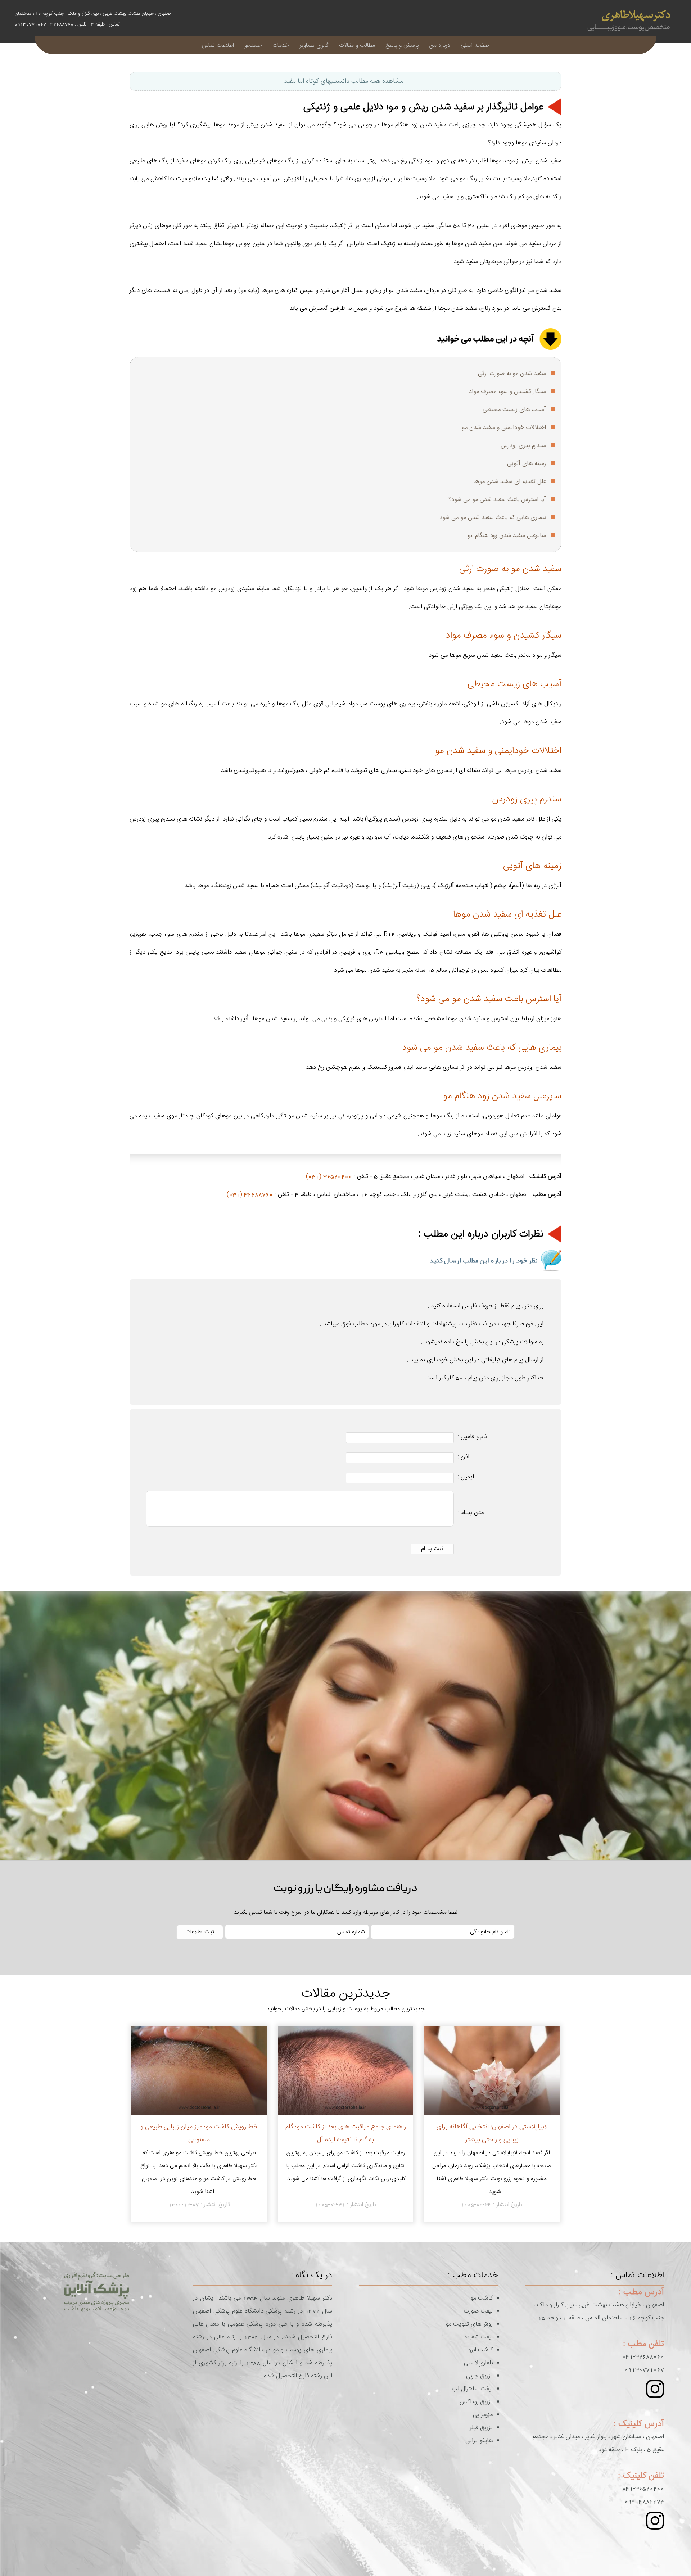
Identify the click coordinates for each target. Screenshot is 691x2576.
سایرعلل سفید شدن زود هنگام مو (507, 535)
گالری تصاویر (314, 45)
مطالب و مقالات (357, 45)
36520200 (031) (329, 1176)
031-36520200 (643, 2489)
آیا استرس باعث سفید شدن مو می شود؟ (497, 500)
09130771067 (644, 2370)
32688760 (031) (250, 1194)
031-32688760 (643, 2357)
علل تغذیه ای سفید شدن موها (510, 482)
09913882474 (644, 2502)
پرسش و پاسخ (402, 45)
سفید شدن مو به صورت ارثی (512, 374)
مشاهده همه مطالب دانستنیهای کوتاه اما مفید (344, 81)
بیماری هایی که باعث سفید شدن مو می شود (493, 518)
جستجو (253, 45)
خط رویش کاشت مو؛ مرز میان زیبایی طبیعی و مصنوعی (199, 2133)
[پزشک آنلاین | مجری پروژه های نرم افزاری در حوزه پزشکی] (96, 2292)
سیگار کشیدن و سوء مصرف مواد (507, 392)
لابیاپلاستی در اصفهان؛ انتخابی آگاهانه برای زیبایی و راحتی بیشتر (492, 2133)
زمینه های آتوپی (527, 464)
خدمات (281, 45)
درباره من (440, 45)
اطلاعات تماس (218, 45)
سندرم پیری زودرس (523, 446)
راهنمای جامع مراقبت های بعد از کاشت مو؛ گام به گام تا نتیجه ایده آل (346, 2133)
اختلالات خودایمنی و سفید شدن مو (504, 428)
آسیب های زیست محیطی (514, 410)
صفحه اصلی (475, 45)
